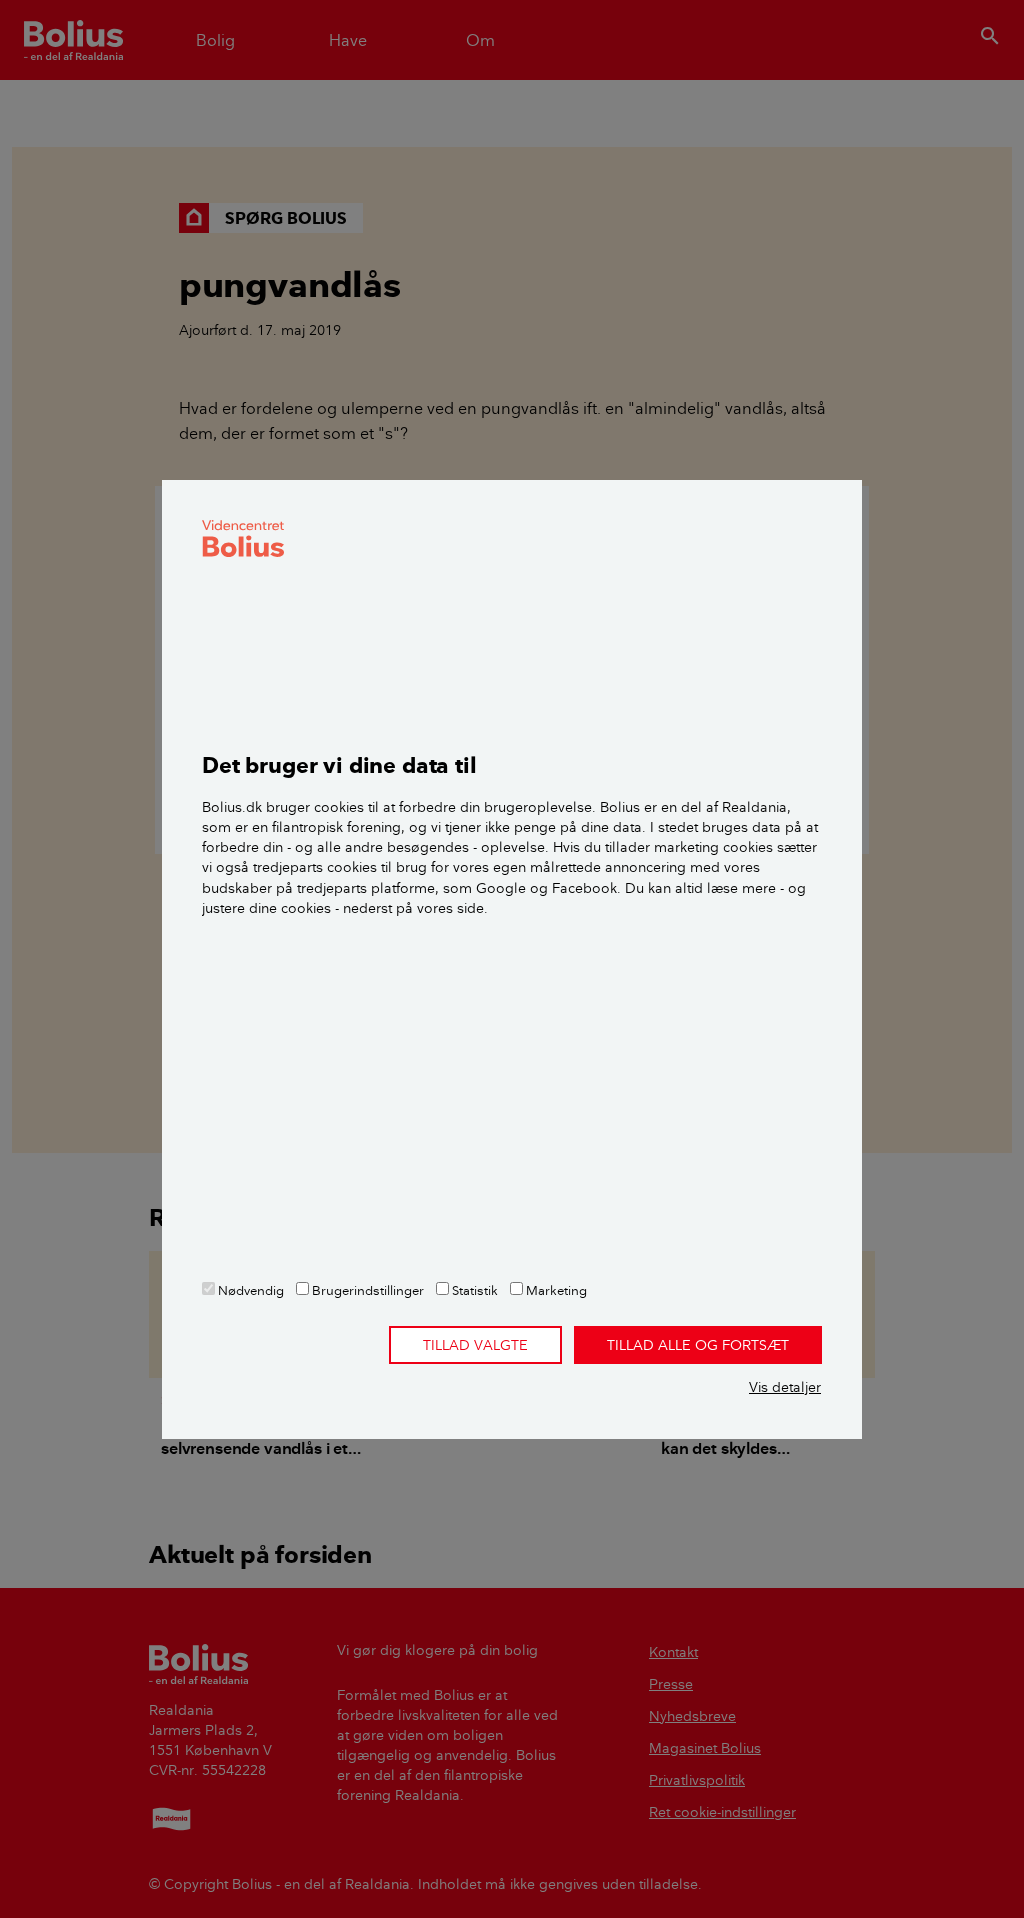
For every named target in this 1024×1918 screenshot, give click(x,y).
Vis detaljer (785, 1387)
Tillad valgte (475, 1345)
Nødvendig (249, 1290)
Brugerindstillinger (366, 1290)
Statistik (473, 1290)
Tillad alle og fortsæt (698, 1345)
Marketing (555, 1290)
